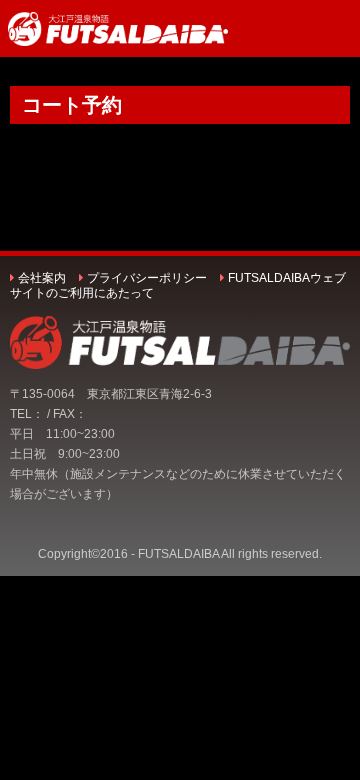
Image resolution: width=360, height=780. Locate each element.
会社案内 (42, 278)
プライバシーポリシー (147, 278)
